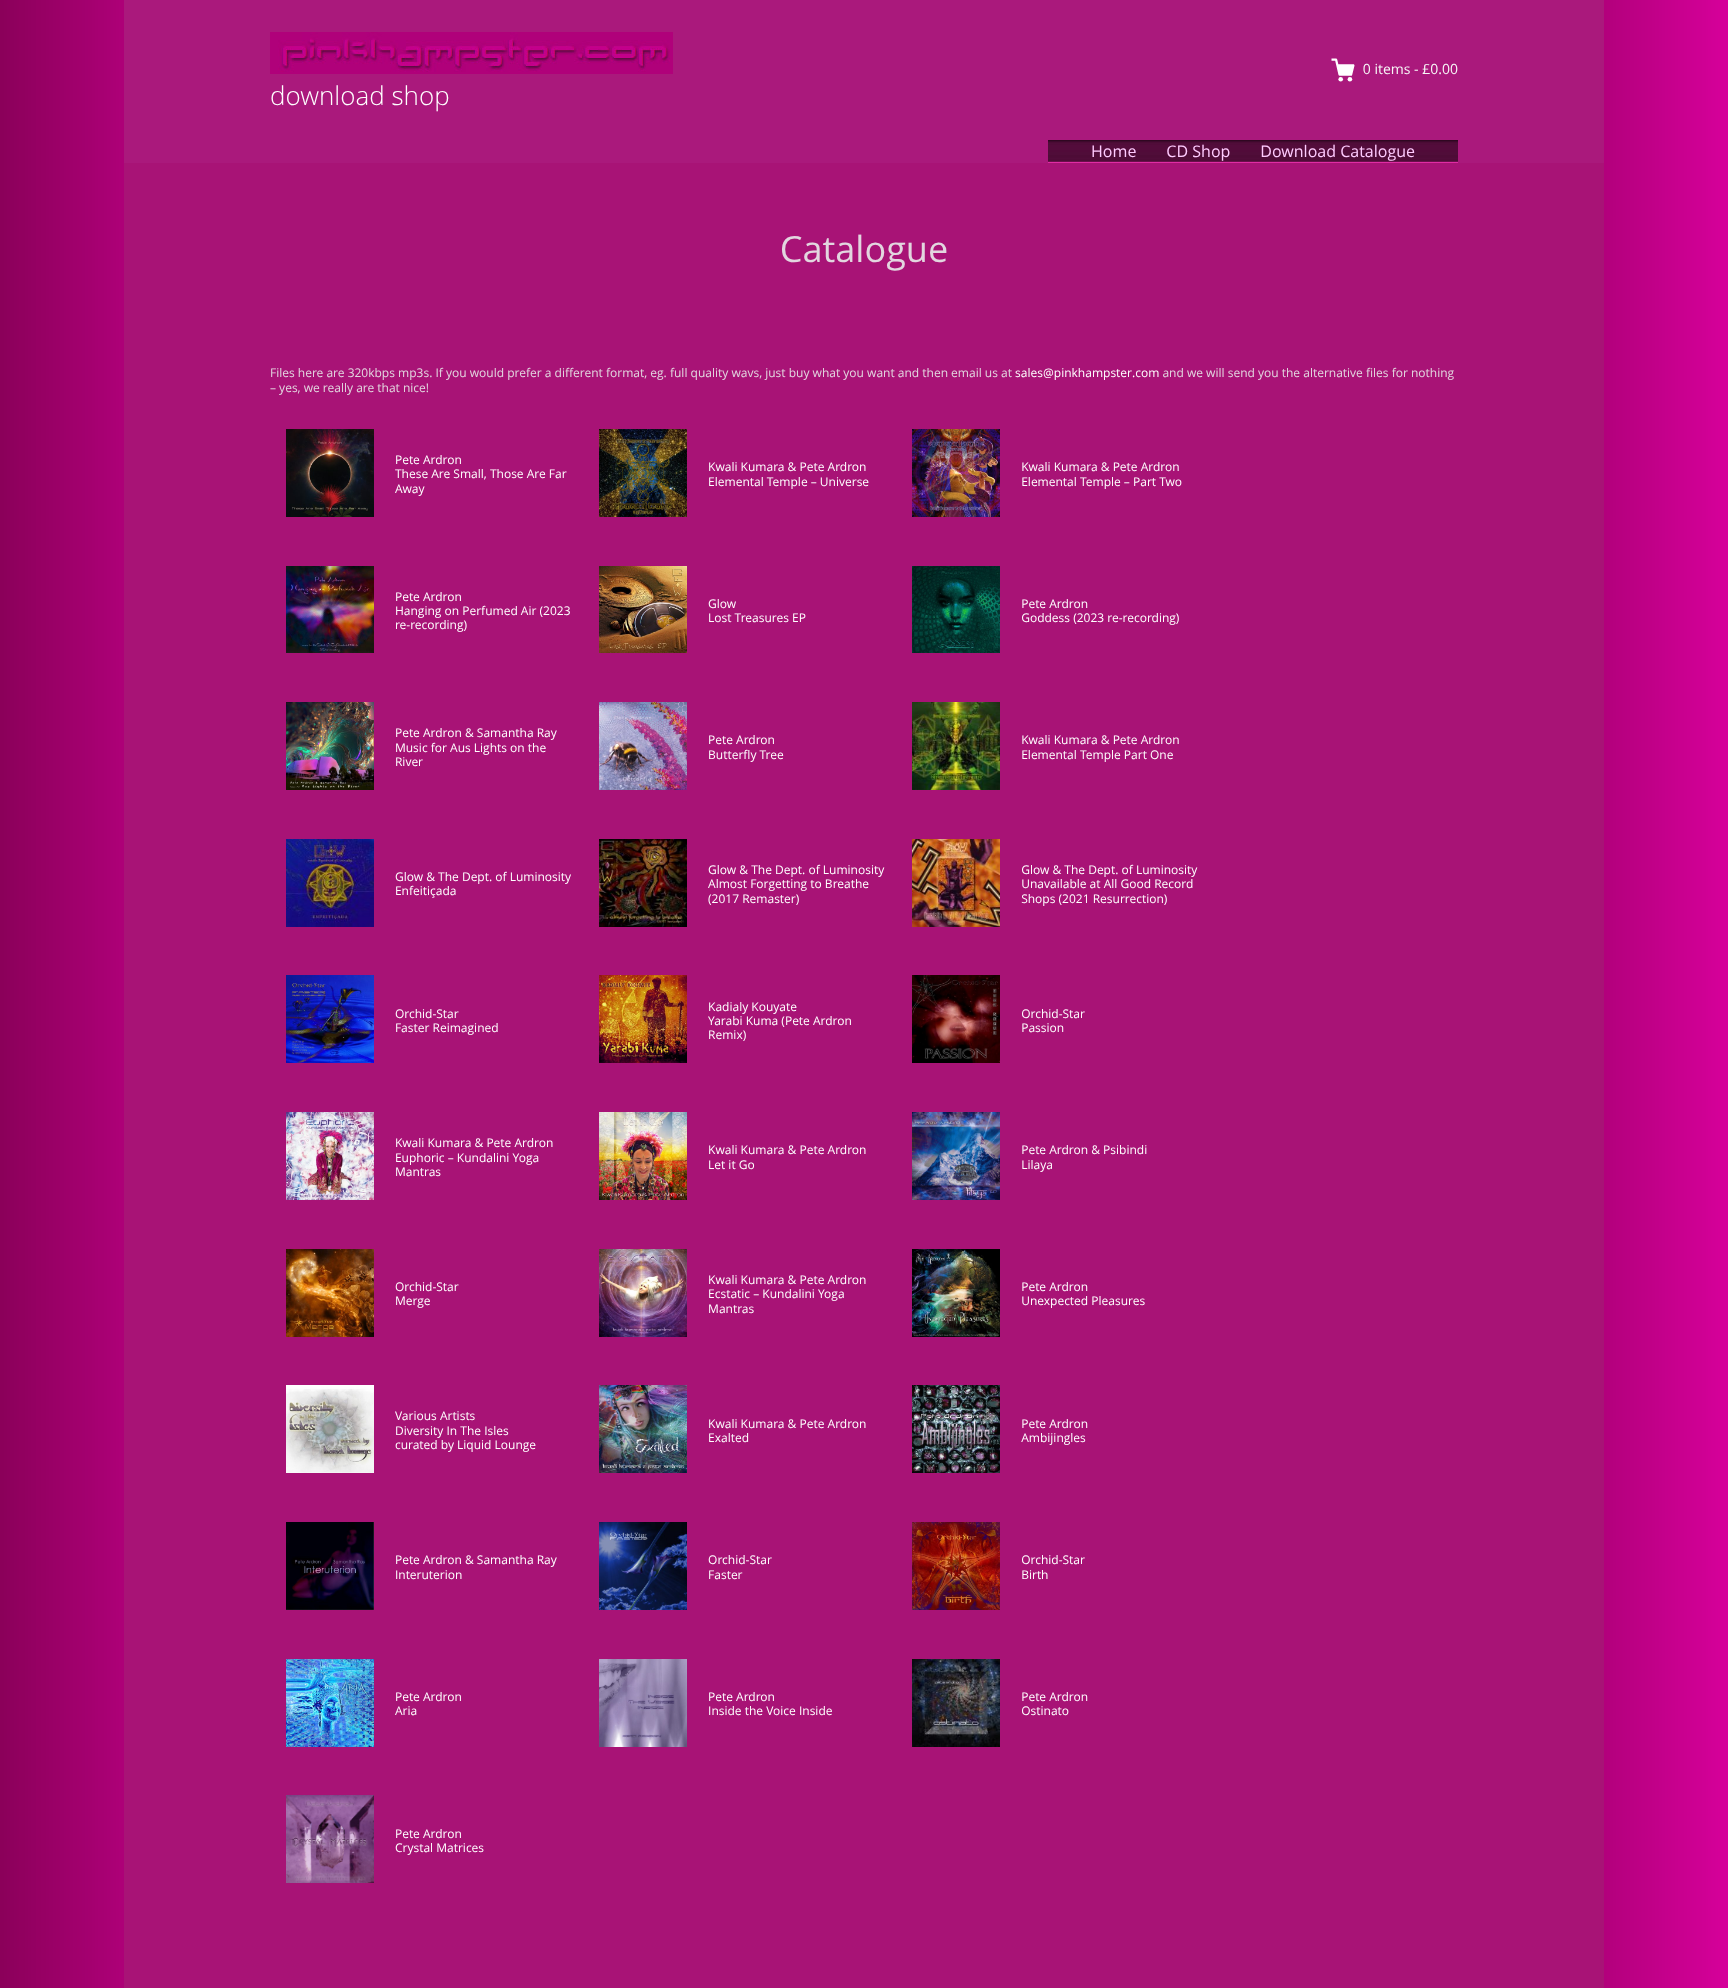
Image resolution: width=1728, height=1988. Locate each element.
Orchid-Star (427, 1013)
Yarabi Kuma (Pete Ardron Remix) (780, 1027)
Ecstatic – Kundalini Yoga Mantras (776, 1300)
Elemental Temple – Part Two (1101, 481)
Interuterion (428, 1574)
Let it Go (731, 1164)
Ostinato (1045, 1710)
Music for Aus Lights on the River (470, 754)
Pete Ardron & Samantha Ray (476, 732)
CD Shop (1198, 151)
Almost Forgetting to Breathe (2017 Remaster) (788, 890)
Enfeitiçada (426, 890)
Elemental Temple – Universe (788, 481)
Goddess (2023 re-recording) (1100, 617)
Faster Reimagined (447, 1027)
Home (1113, 151)
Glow (722, 603)
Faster (725, 1574)
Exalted (728, 1437)
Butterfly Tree (746, 754)
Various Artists (435, 1415)
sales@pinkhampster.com (1087, 372)
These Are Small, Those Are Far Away (481, 480)
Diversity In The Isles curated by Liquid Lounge (465, 1437)
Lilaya (1037, 1164)
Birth (1034, 1574)
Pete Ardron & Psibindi (1084, 1149)
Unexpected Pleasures (1083, 1300)
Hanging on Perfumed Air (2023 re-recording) (483, 617)
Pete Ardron (428, 459)
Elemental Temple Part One (1097, 754)
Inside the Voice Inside (770, 1710)
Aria (406, 1710)
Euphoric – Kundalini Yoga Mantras (467, 1164)
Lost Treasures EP (757, 617)
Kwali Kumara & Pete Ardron (787, 466)
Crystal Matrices (439, 1847)
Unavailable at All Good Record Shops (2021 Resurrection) (1107, 890)
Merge (413, 1300)
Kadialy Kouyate (752, 1006)
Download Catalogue (1337, 151)
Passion (1042, 1027)
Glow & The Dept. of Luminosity (483, 876)
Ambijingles (1053, 1437)
